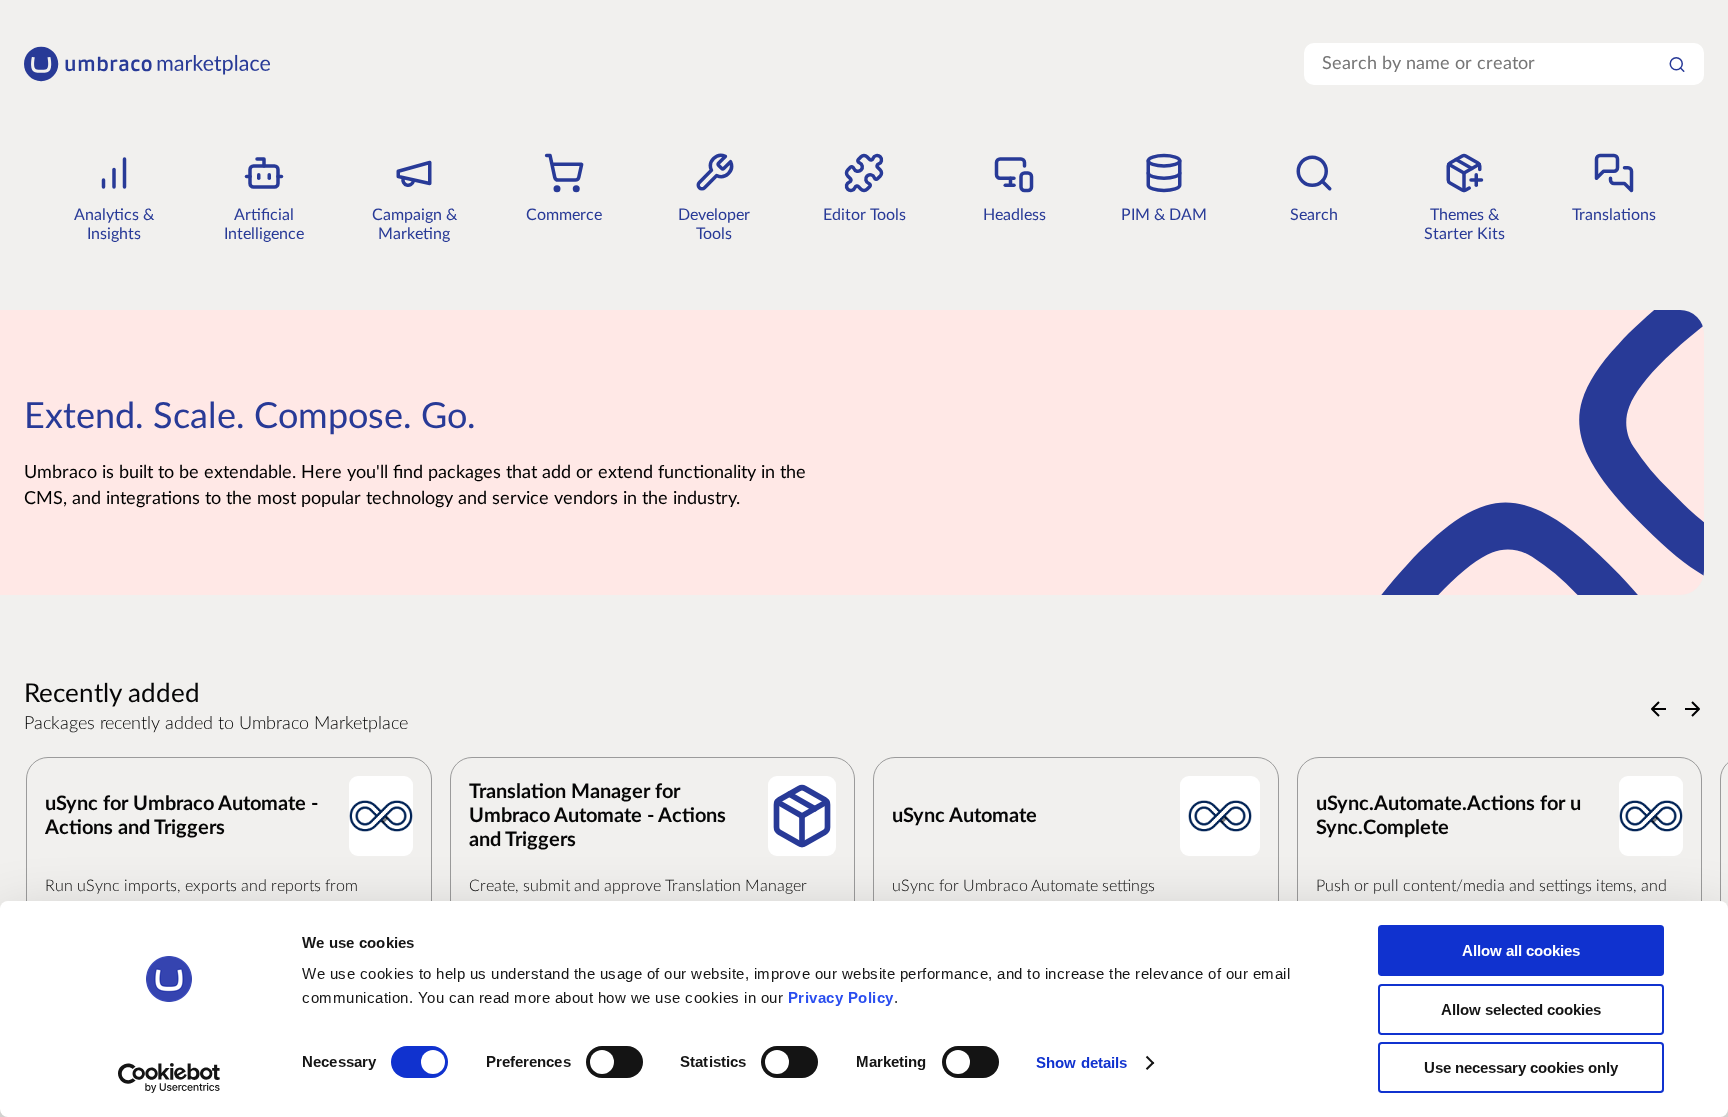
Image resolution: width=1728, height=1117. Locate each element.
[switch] (614, 1062)
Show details (1081, 1062)
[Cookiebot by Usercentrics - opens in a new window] (169, 1078)
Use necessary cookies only (1521, 1067)
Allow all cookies (1521, 950)
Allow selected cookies (1521, 1009)
